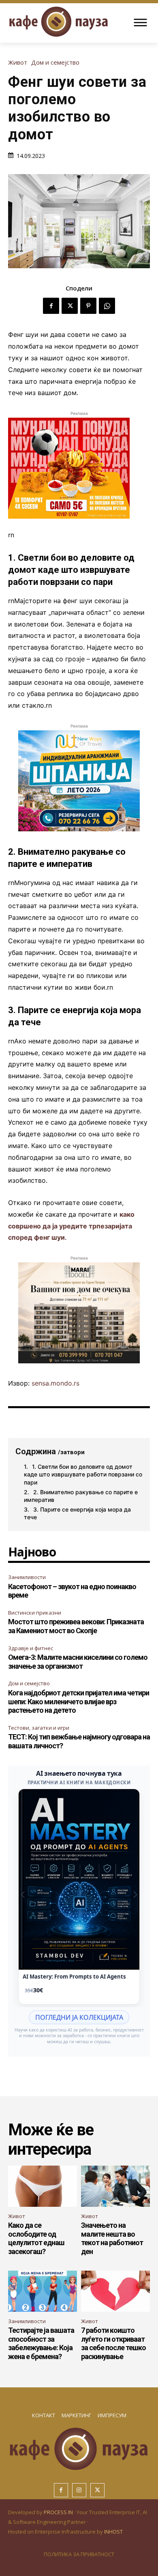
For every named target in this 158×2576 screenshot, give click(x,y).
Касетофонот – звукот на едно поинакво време (72, 1591)
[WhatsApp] (107, 306)
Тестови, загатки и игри (39, 1728)
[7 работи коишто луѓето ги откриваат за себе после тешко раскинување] (115, 2291)
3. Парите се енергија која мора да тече (77, 1513)
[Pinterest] (88, 306)
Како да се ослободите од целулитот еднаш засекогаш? (36, 2238)
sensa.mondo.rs (56, 1383)
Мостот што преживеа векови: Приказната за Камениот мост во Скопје (76, 1626)
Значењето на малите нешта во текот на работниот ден (112, 2238)
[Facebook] (51, 306)
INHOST (113, 2532)
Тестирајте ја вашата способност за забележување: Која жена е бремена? (41, 2343)
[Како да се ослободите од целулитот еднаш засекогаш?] (43, 2186)
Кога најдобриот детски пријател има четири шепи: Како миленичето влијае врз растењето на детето (79, 1701)
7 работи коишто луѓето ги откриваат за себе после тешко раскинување (113, 2343)
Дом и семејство (55, 62)
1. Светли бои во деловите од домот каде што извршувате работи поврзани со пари (83, 1474)
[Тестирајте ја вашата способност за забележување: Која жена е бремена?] (43, 2291)
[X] (70, 306)
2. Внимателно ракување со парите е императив (81, 1496)
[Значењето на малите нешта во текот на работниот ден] (115, 2186)
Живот (18, 62)
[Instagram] (79, 2490)
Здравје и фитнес (31, 1648)
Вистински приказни (35, 1613)
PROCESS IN (59, 2512)
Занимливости (27, 1577)
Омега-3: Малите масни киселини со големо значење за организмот (78, 1662)
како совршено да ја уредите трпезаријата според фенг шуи (71, 1226)
